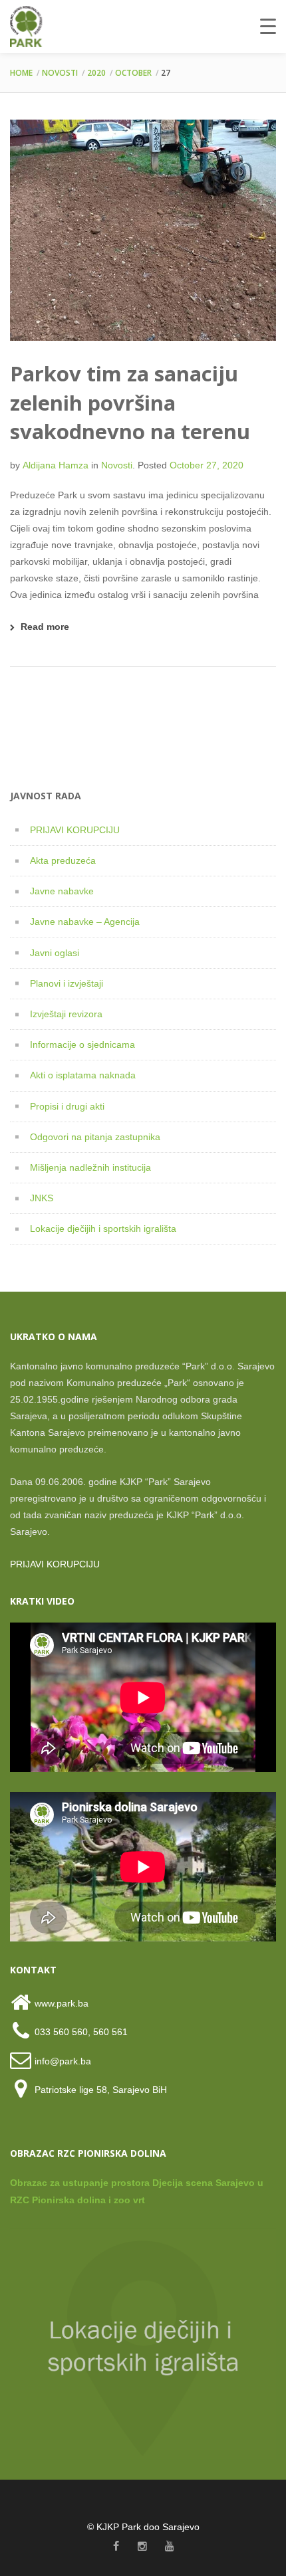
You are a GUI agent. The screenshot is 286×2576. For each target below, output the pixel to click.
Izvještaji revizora (66, 1014)
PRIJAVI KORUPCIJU (75, 830)
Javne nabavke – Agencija (85, 922)
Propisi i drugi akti (67, 1106)
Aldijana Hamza (56, 465)
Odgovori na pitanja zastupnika (95, 1137)
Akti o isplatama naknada (83, 1075)
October (133, 73)
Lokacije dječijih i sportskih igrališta (103, 1229)
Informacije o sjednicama (82, 1044)
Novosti (60, 73)
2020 (96, 73)
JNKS (42, 1198)
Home (21, 73)
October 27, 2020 (207, 465)
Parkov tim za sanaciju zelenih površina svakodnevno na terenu (130, 402)
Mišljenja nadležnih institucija (90, 1167)
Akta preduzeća (63, 860)
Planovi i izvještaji (67, 983)
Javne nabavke (62, 891)
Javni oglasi (55, 953)
